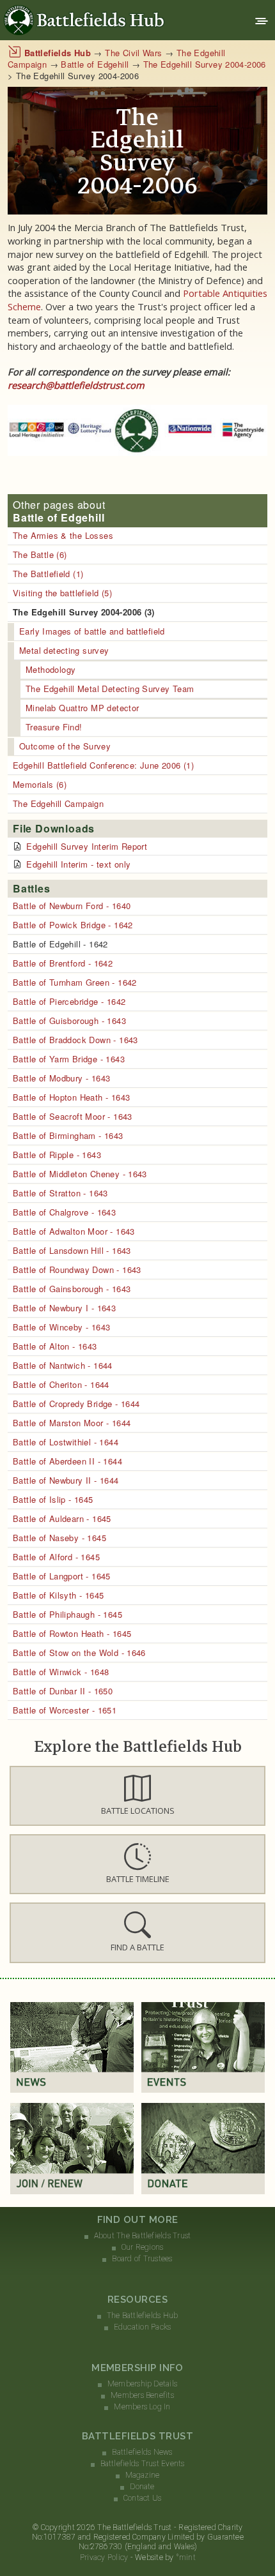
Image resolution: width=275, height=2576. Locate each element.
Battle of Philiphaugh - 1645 (67, 1614)
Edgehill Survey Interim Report (87, 846)
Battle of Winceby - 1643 (61, 1327)
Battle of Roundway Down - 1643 (77, 1269)
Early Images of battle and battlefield (92, 631)
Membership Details (142, 2384)
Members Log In (142, 2407)
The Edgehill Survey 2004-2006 (205, 64)
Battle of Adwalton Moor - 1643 (74, 1231)
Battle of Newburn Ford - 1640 (72, 906)
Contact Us (142, 2498)
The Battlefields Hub (143, 2316)
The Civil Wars (133, 53)
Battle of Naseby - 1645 (59, 1538)
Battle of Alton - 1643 (55, 1346)
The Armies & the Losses (63, 535)
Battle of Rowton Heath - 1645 (72, 1633)
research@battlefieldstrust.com (76, 385)
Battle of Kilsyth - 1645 (58, 1595)
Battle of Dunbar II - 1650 (63, 1691)
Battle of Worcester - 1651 (65, 1710)
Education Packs (143, 2327)
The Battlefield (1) (48, 574)
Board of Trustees (142, 2259)
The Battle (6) (40, 554)
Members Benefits (142, 2395)
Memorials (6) (40, 784)
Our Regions (143, 2247)
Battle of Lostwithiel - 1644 (66, 1442)
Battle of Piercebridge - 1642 (69, 1001)
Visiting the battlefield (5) (62, 593)
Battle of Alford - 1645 (56, 1557)
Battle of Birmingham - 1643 (68, 1135)
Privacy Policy (104, 2557)
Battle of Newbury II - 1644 (66, 1480)
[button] (137, 1796)
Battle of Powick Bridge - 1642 (73, 925)
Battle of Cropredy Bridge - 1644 (76, 1404)
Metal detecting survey (64, 650)
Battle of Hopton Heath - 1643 (71, 1097)
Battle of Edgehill (95, 64)
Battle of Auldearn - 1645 (62, 1518)
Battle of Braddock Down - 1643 (75, 1040)
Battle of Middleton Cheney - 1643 (80, 1174)
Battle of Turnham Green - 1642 (75, 982)
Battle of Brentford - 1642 (63, 963)
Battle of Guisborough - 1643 (69, 1021)
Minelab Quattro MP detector (82, 708)
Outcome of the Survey (65, 746)
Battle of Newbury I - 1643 (64, 1308)
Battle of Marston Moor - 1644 (72, 1423)
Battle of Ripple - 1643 (57, 1155)
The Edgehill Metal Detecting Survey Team (110, 689)
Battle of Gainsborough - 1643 (72, 1289)
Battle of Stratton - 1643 (60, 1193)
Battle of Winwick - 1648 (61, 1672)
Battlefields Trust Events (143, 2464)
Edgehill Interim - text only (78, 864)
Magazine (143, 2475)
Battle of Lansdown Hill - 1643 (72, 1250)
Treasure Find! (54, 727)
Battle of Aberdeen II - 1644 (67, 1461)
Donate (142, 2487)
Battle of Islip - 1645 (53, 1499)
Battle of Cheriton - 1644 (61, 1384)
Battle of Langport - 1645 (62, 1576)
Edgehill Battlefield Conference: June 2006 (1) (103, 765)
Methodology (51, 669)
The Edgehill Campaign (58, 803)
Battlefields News (142, 2452)
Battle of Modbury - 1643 (61, 1078)
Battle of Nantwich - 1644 (63, 1365)
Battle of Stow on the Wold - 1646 (79, 1653)
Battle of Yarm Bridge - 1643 (69, 1059)
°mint (186, 2557)
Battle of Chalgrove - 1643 (64, 1212)
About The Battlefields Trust (143, 2236)
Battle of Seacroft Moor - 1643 (73, 1116)
